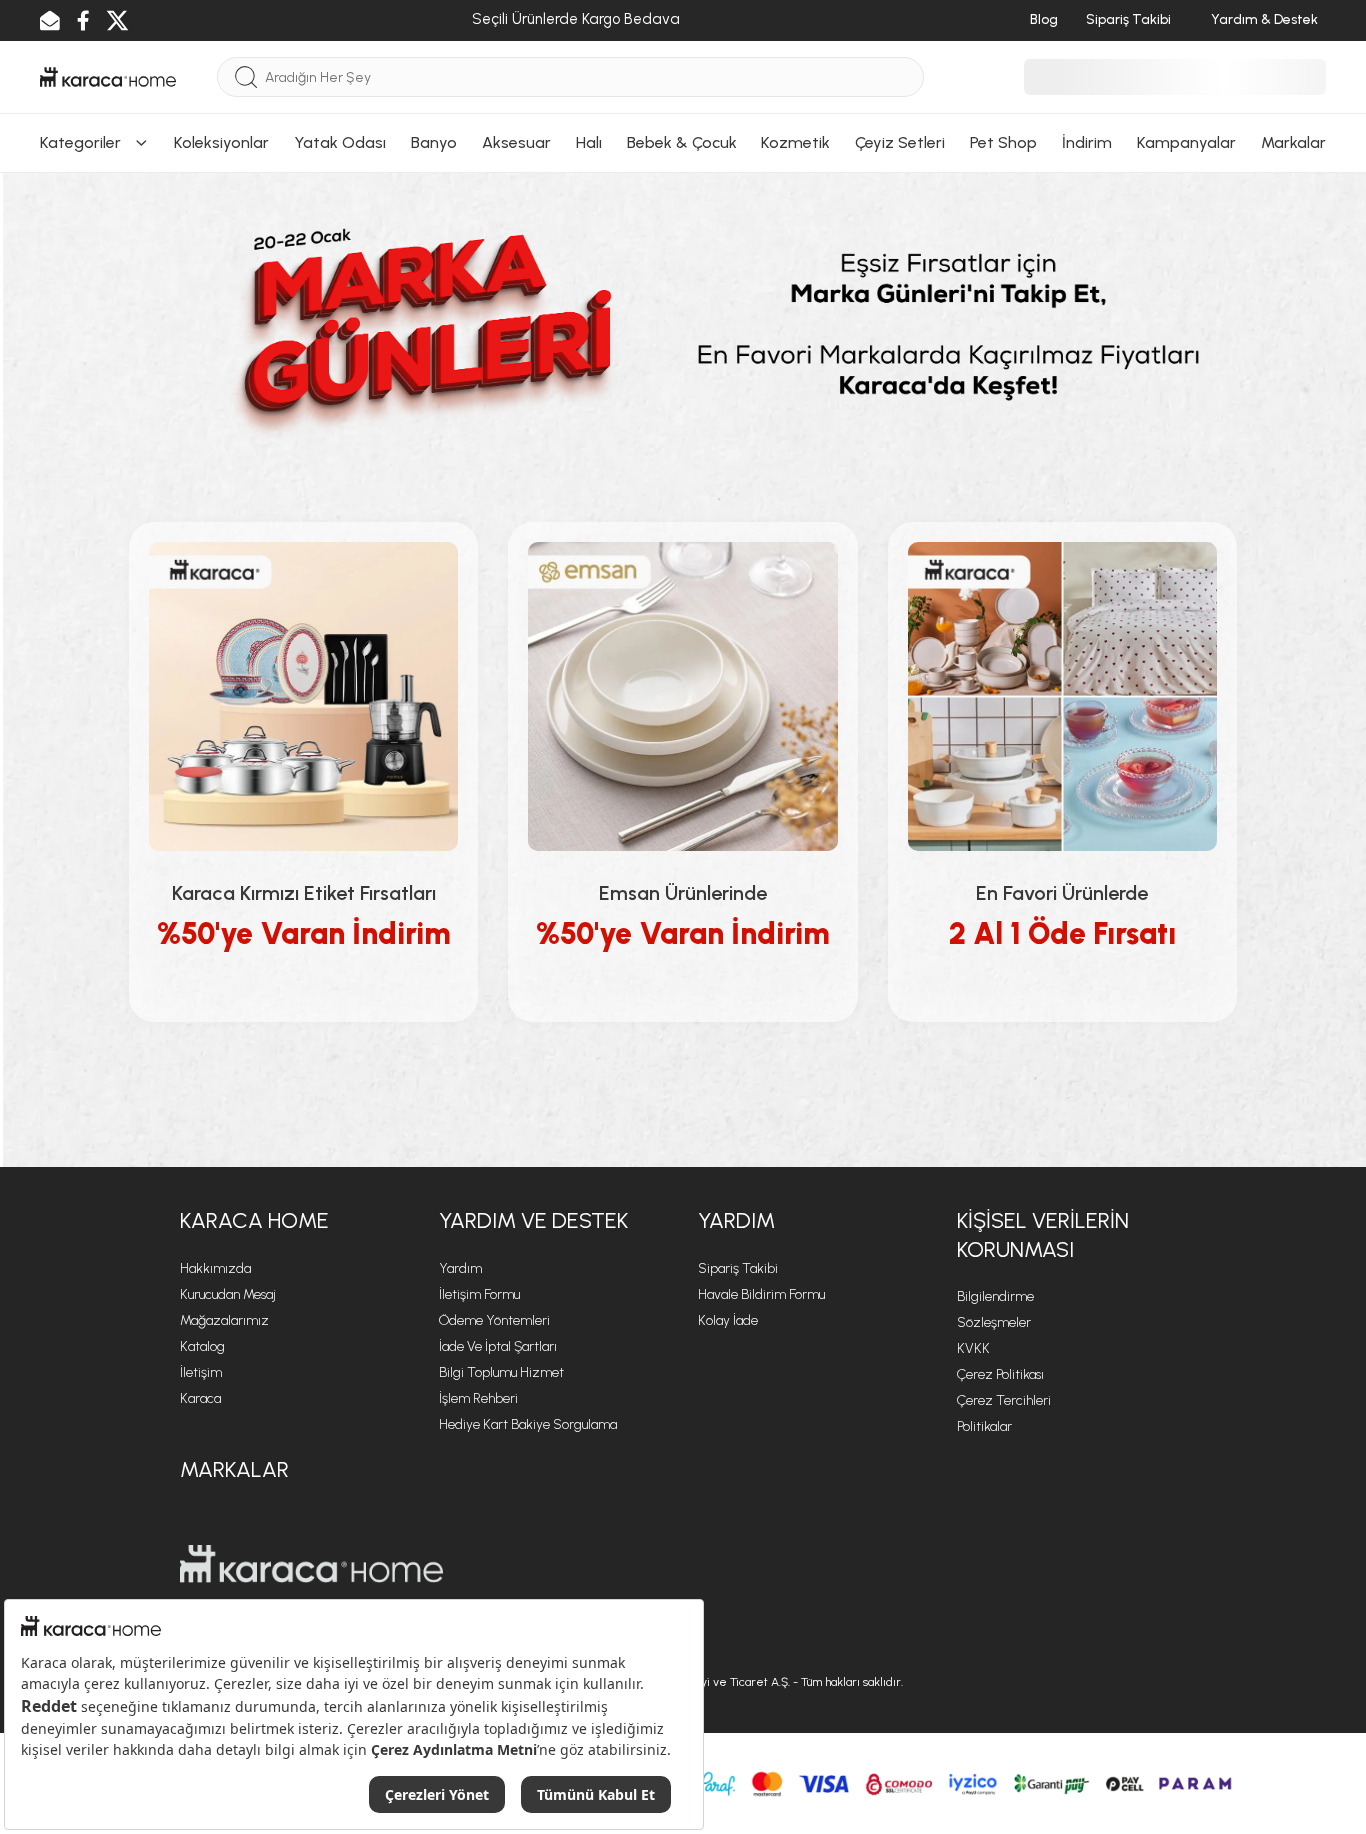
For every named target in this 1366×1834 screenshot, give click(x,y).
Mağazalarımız (224, 1320)
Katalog (202, 1346)
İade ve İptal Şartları (498, 1346)
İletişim (201, 1372)
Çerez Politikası (1000, 1374)
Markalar (234, 1469)
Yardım (460, 1268)
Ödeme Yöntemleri (494, 1320)
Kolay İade (728, 1320)
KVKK (973, 1348)
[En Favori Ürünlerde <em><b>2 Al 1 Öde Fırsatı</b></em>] (1062, 696)
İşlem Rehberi (478, 1398)
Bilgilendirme (995, 1296)
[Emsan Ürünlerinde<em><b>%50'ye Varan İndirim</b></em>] (682, 696)
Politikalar (984, 1426)
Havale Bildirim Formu (761, 1294)
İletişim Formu (479, 1294)
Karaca (200, 1398)
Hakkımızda (215, 1268)
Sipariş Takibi (738, 1268)
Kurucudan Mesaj (228, 1294)
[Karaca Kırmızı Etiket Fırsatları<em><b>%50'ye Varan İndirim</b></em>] (303, 696)
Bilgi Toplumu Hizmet (501, 1372)
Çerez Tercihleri (1004, 1400)
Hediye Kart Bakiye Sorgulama (528, 1424)
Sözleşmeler (994, 1322)
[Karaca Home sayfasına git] (311, 1564)
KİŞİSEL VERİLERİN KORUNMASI (1043, 1235)
